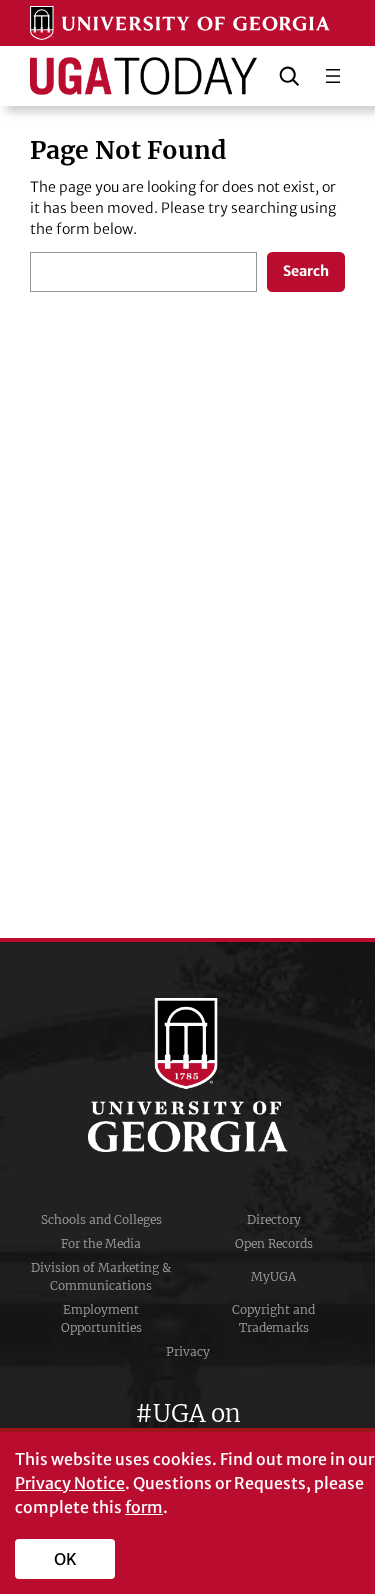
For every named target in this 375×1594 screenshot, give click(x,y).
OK (65, 1559)
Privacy (188, 1351)
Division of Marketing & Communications (101, 1276)
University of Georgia (188, 1075)
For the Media (101, 1243)
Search (306, 271)
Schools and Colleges (101, 1219)
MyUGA (273, 1276)
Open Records (274, 1243)
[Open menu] (333, 76)
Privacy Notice (70, 1483)
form (144, 1507)
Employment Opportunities (101, 1318)
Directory (274, 1219)
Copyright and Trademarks (273, 1318)
